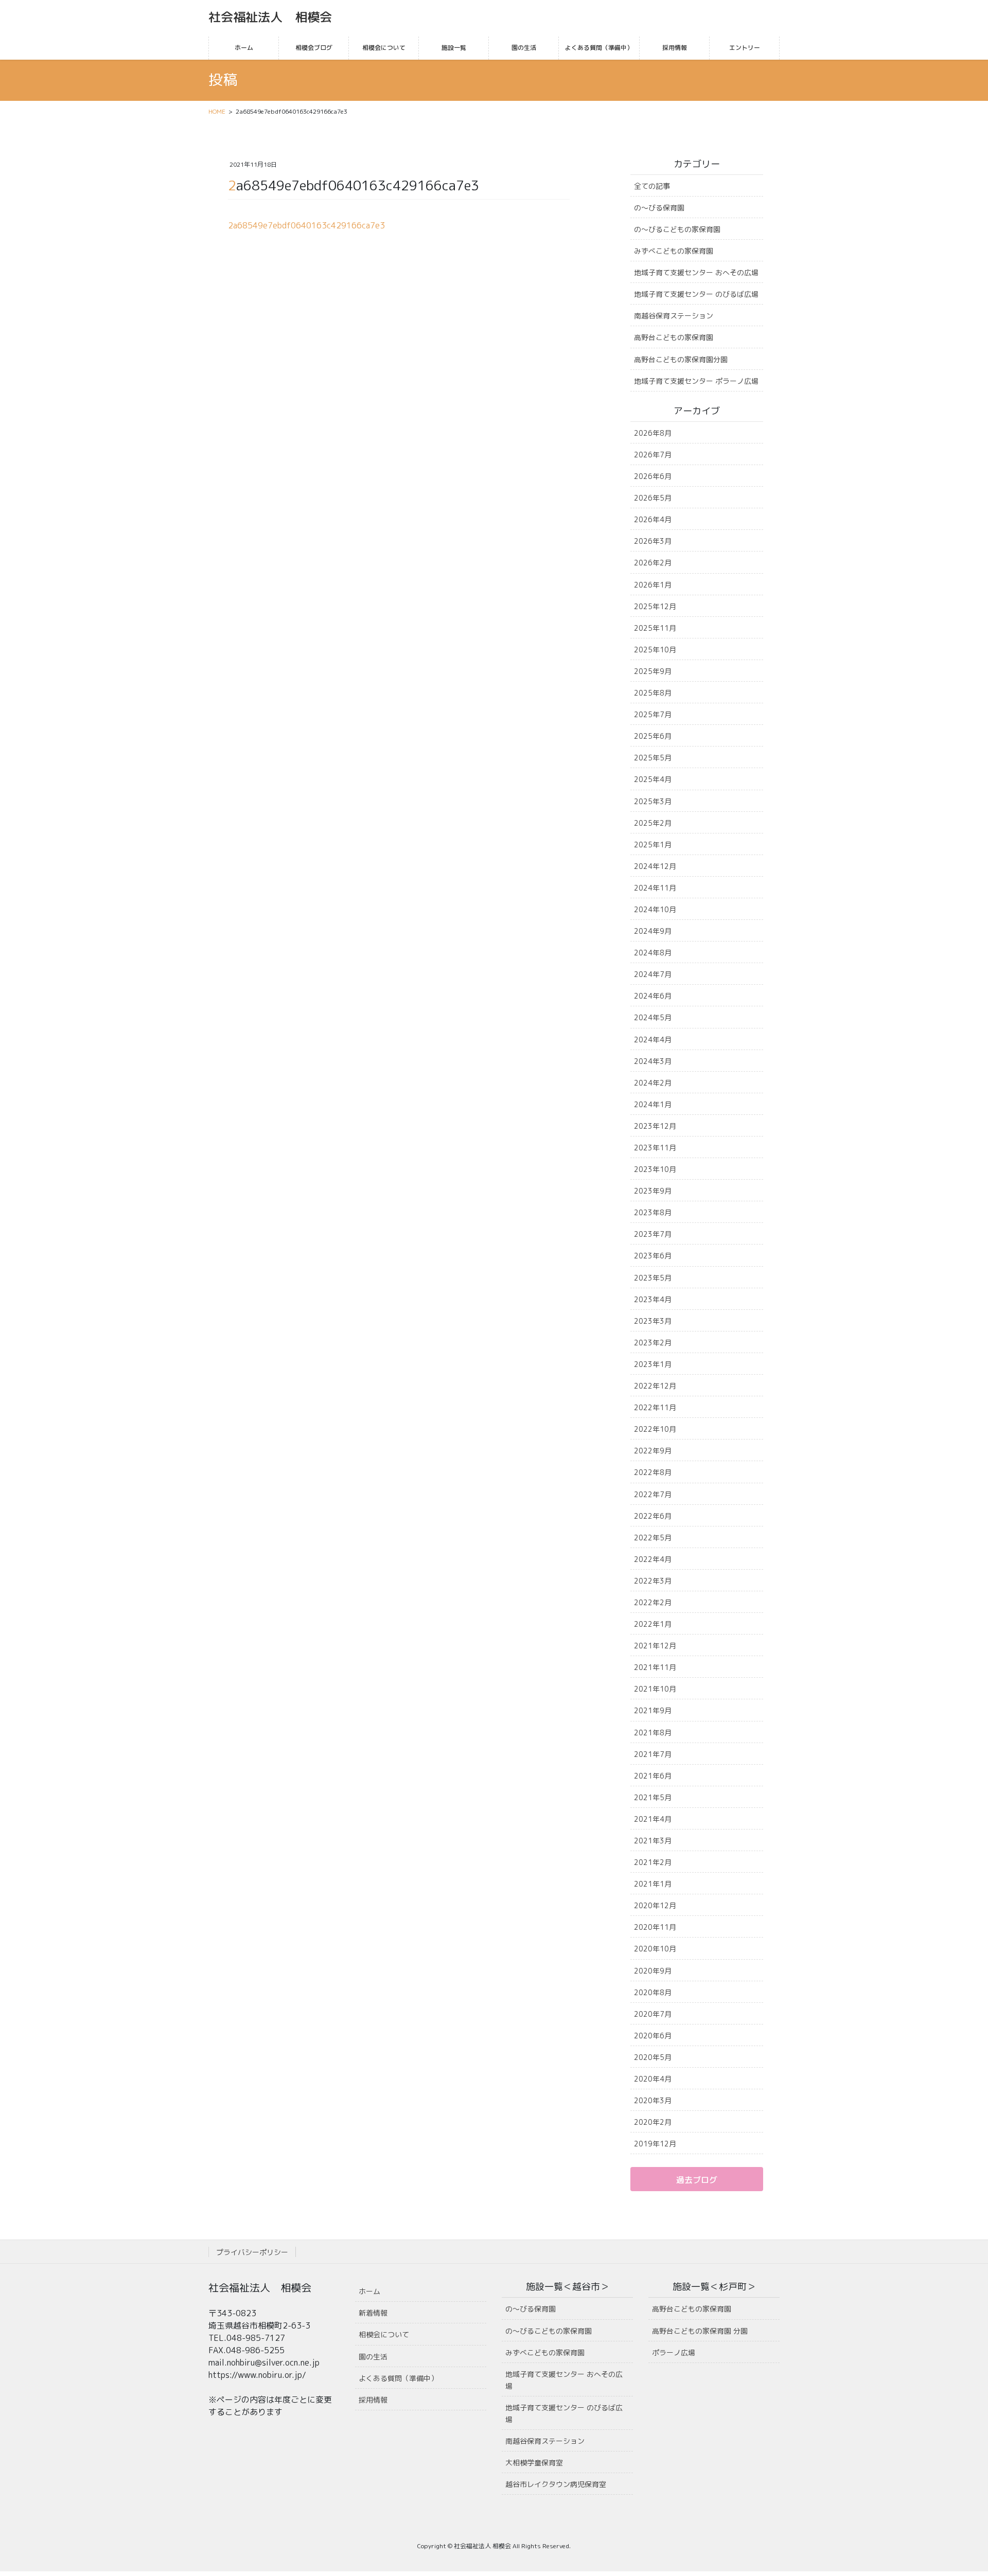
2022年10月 (655, 1429)
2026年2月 (653, 563)
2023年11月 (655, 1148)
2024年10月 (655, 909)
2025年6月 (653, 736)
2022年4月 (653, 1559)
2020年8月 (653, 1992)
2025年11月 (655, 628)
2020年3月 (653, 2100)
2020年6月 (653, 2036)
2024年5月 (653, 1017)
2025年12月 (655, 606)
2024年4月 (653, 1040)
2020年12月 (655, 1905)
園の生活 (373, 2357)
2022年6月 (653, 1516)
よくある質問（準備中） (398, 2378)
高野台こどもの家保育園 (674, 337)
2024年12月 (655, 866)
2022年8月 (653, 1472)
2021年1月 (653, 1884)
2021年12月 (655, 1646)
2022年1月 (653, 1624)
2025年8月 (653, 693)
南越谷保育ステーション (674, 316)
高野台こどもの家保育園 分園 (700, 2331)
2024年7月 (653, 974)
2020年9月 (653, 1971)
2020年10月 (655, 1949)
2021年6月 (653, 1776)
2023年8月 (653, 1212)
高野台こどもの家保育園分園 (681, 359)
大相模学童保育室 (534, 2463)
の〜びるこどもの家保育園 (677, 229)
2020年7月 (653, 2014)
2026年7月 (653, 455)
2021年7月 (653, 1754)
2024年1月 (653, 1104)
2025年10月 (655, 650)
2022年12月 (655, 1386)
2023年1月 (653, 1364)
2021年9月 (653, 1710)
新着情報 (373, 2313)
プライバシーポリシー (252, 2252)
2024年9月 (653, 931)
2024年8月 (653, 953)
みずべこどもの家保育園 (674, 251)
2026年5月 (653, 498)
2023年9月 (653, 1191)
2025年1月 (653, 845)
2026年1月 (653, 585)
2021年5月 (653, 1797)
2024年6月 (653, 996)
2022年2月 (653, 1602)
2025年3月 (653, 801)
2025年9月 (653, 671)
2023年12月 (655, 1126)
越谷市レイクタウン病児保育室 (556, 2484)
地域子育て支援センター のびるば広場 (696, 294)
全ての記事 (652, 186)
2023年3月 (653, 1321)
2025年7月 (653, 714)
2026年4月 (653, 519)
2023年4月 (653, 1299)
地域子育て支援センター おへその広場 (696, 272)
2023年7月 (653, 1234)
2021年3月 (653, 1841)
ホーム (369, 2291)
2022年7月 (653, 1494)
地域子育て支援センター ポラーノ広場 (696, 381)
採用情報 (373, 2400)
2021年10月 (655, 1689)
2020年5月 (653, 2057)
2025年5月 (653, 758)
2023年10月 (655, 1169)
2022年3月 (653, 1581)
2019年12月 (655, 2144)
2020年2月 (653, 2122)
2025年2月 (653, 823)
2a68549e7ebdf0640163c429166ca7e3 (306, 225)
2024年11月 (655, 888)
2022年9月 (653, 1451)
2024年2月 (653, 1083)
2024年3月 (653, 1061)
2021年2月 (653, 1862)
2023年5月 (653, 1278)
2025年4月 (653, 779)
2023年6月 (653, 1256)
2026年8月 (653, 433)
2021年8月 (653, 1733)
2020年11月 (655, 1927)
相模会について (384, 2334)
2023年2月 (653, 1343)
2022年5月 (653, 1538)
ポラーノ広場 (674, 2352)
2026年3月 (653, 541)
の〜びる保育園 (659, 208)
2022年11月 (655, 1407)
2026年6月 (653, 476)
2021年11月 (655, 1667)
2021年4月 (653, 1819)
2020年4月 (653, 2079)
